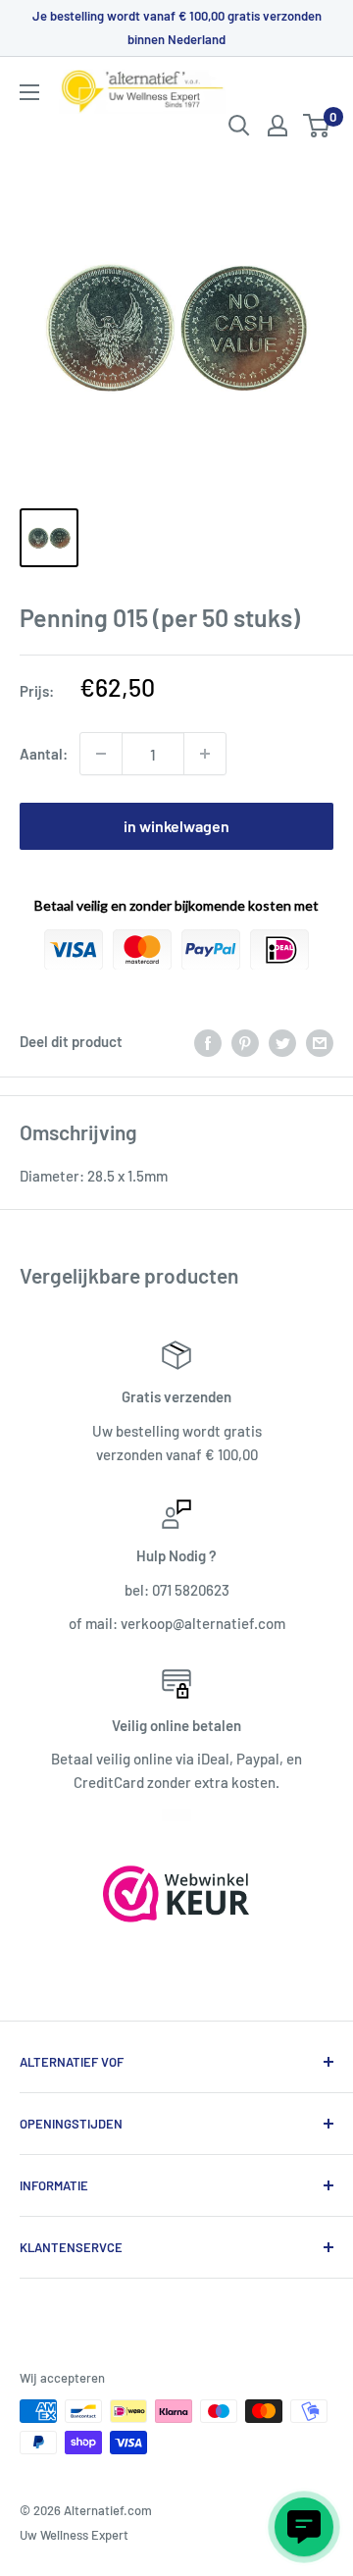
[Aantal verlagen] (101, 754)
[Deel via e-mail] (320, 1041)
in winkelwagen (176, 826)
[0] (317, 126)
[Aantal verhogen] (205, 754)
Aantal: (44, 754)
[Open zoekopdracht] (239, 126)
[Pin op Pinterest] (245, 1041)
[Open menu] (29, 92)
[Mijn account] (277, 126)
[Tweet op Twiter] (282, 1041)
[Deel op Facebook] (208, 1041)
